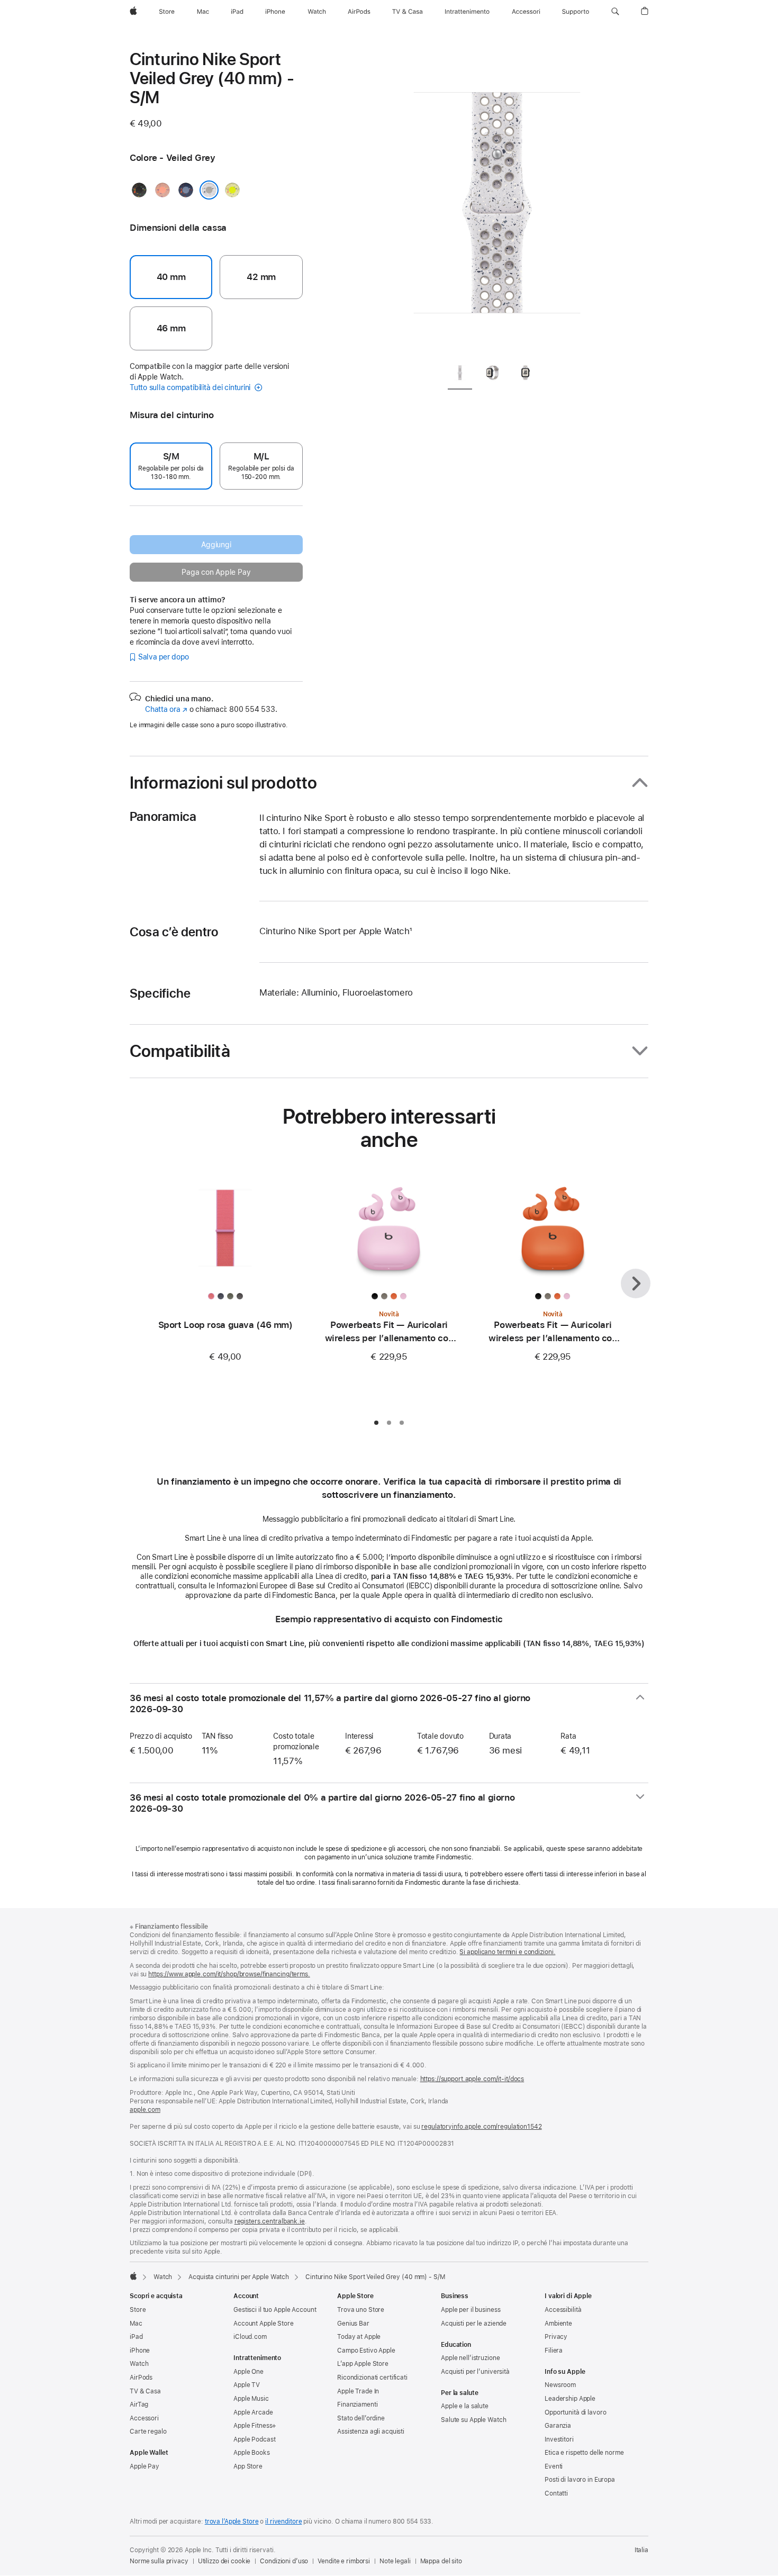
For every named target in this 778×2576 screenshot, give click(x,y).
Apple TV (247, 2385)
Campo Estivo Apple (366, 2351)
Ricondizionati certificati (372, 2378)
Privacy (556, 2337)
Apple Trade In (358, 2391)
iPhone (140, 2351)
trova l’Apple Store (232, 2521)
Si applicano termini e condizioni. (507, 1952)
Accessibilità (563, 2310)
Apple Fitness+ (255, 2426)
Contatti (556, 2493)
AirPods (141, 2378)
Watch (163, 2277)
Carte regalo (148, 2432)
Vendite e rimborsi (344, 2561)
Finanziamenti (357, 2405)
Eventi (554, 2466)
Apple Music (251, 2399)
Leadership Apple (570, 2399)
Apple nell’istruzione (470, 2358)
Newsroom (560, 2385)
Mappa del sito (441, 2561)
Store (138, 2310)
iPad (136, 2337)
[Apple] (133, 2276)
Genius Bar (353, 2324)
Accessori (144, 2418)
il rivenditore (283, 2521)
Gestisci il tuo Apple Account (275, 2310)
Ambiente (558, 2324)
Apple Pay (144, 2466)
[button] (615, 12)
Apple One (248, 2372)
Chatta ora (166, 709)
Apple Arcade (253, 2412)
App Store (248, 2466)
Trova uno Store (361, 2310)
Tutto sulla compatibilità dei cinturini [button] (191, 387)
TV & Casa (145, 2391)
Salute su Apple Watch (473, 2420)
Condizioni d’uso (284, 2561)
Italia (641, 2550)
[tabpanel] (497, 201)
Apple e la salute (465, 2406)
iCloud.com (250, 2337)
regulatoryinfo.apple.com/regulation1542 (481, 2127)
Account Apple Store (264, 2324)
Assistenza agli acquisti (371, 2432)
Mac (136, 2324)
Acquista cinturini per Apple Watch (239, 2277)
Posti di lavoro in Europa (580, 2480)
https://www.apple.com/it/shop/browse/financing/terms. (229, 1974)
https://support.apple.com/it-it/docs (472, 2079)
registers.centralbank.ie (270, 2221)
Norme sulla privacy (159, 2561)
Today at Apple (359, 2337)
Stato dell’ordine (361, 2418)
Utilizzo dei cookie (224, 2561)
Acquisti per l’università (475, 2372)
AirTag (139, 2405)
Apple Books (252, 2453)
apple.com (145, 2110)
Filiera (554, 2351)
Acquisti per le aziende (474, 2324)
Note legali (395, 2561)
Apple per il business (471, 2310)
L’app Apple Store (363, 2364)
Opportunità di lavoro (575, 2412)
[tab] (460, 374)
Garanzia (558, 2426)
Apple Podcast (254, 2439)
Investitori (559, 2439)
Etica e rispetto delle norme (584, 2453)
